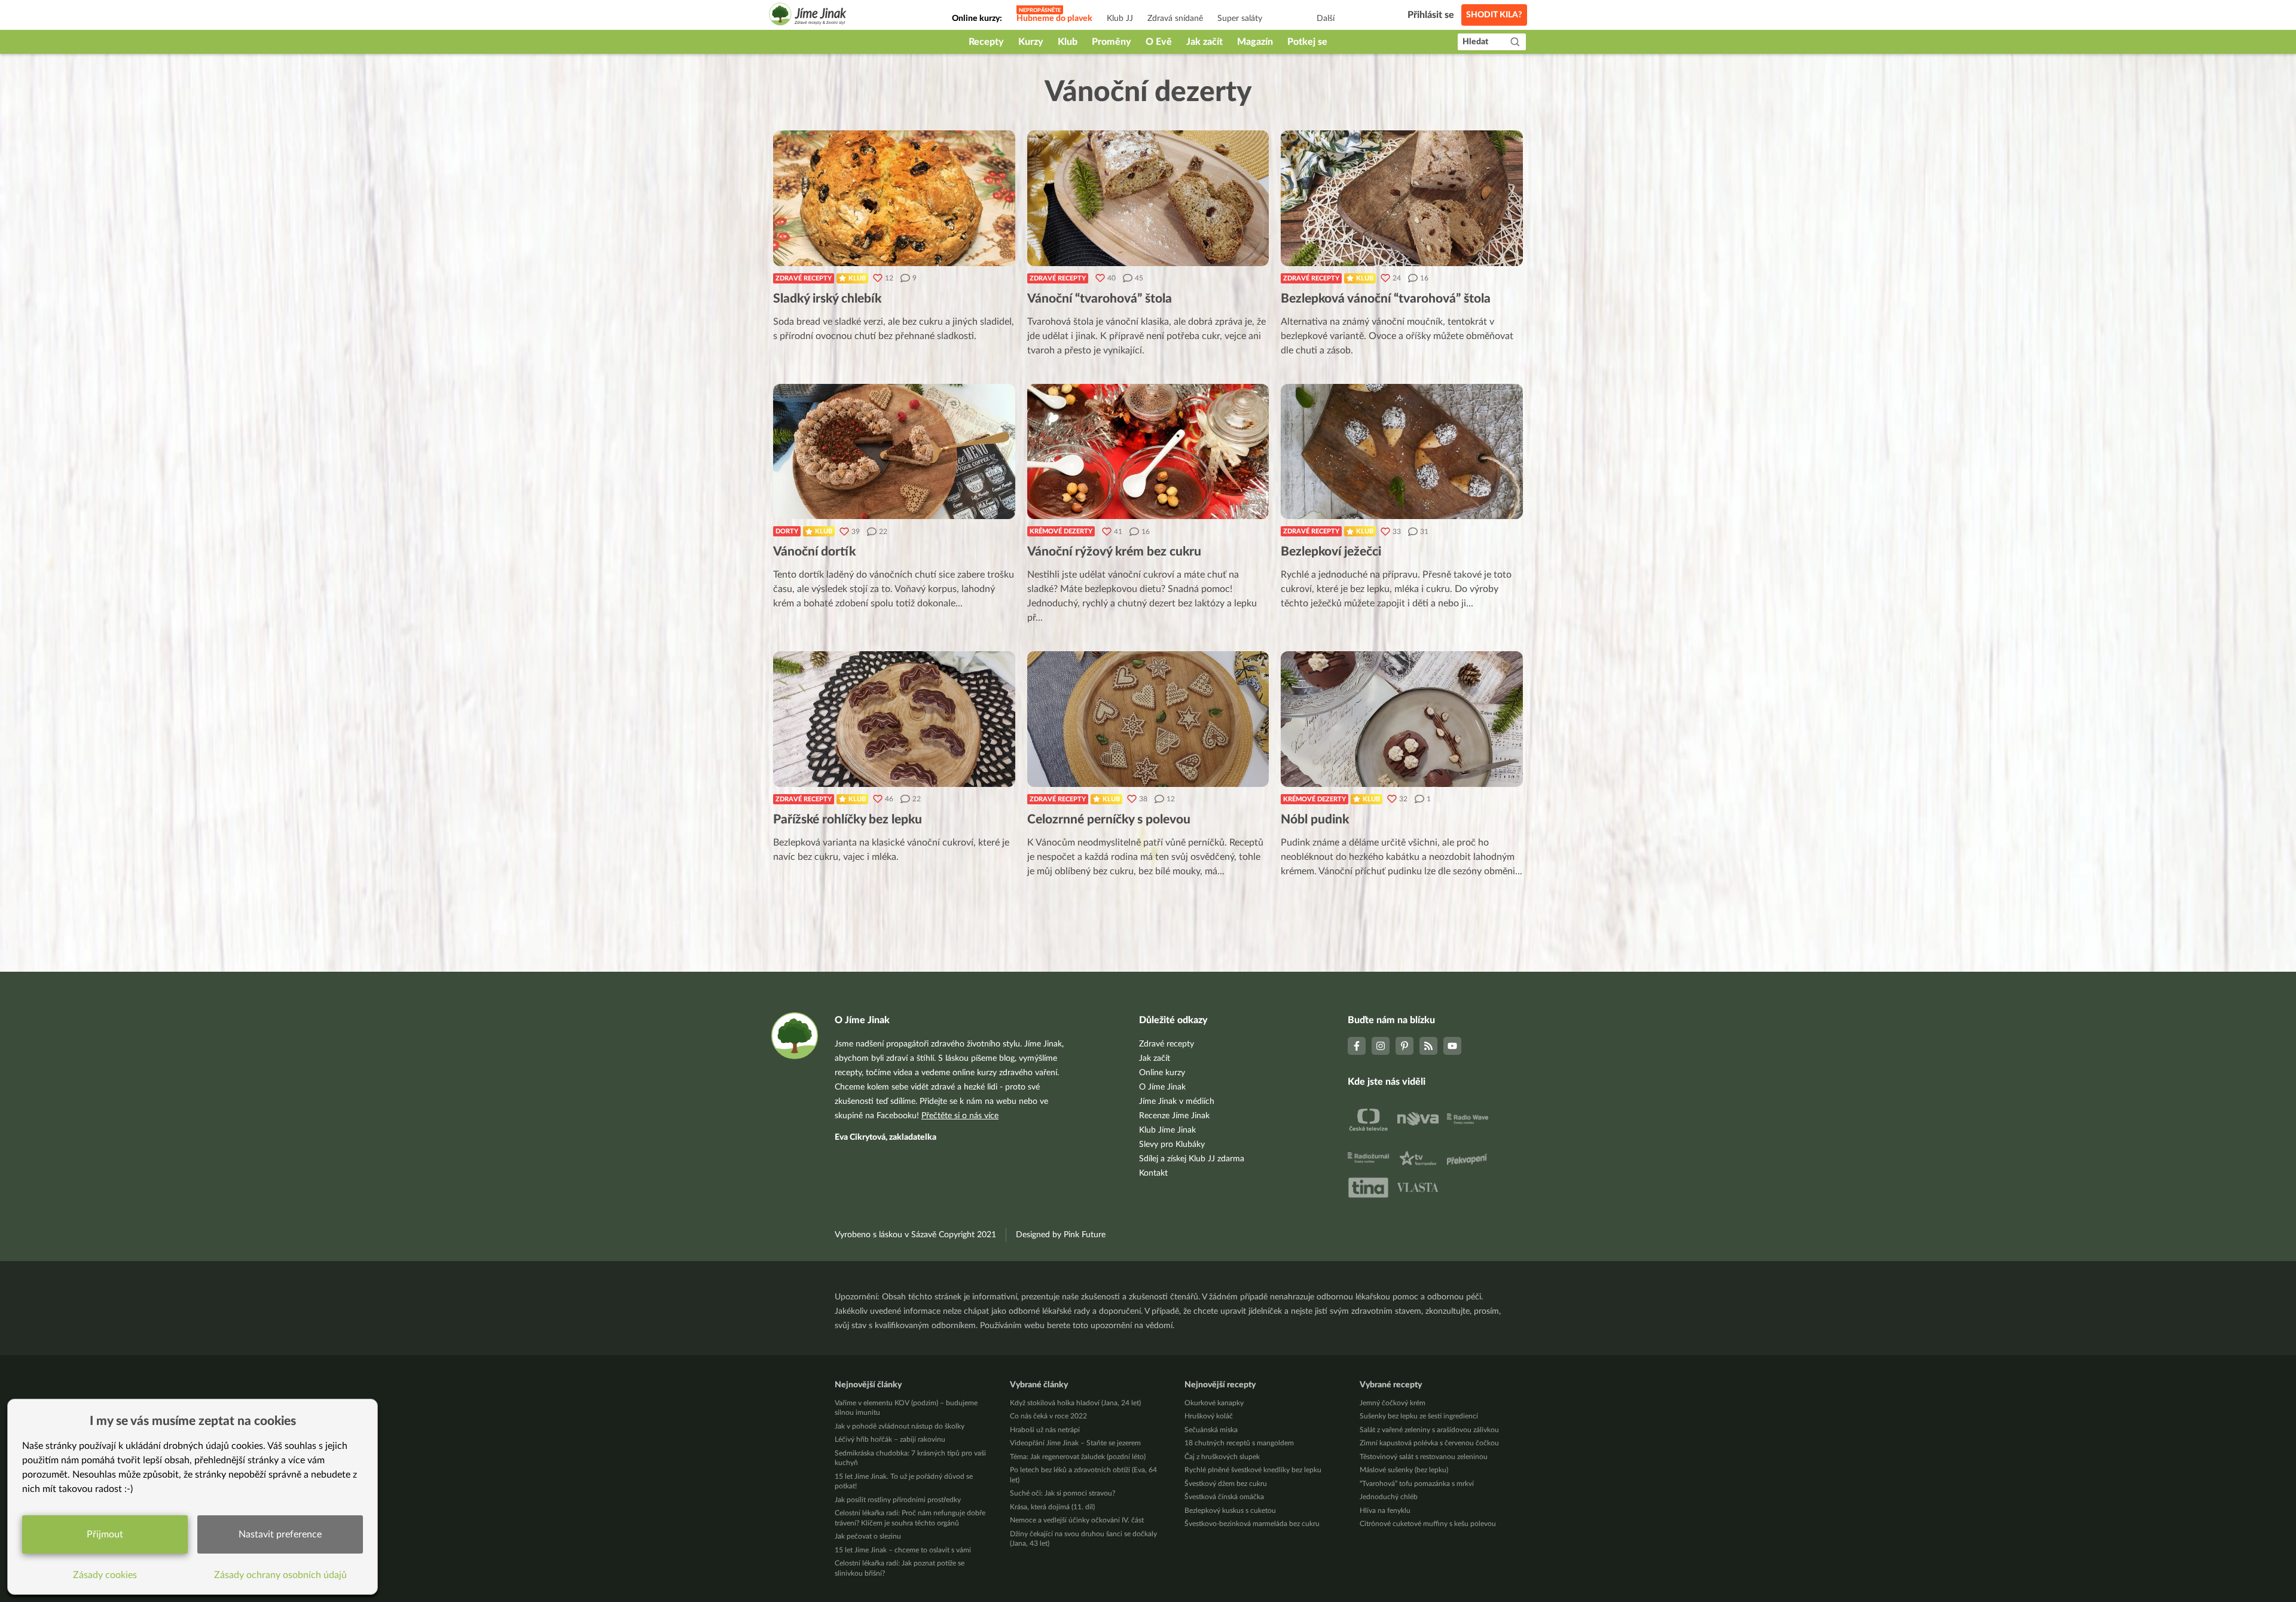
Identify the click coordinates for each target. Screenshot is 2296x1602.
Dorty (787, 531)
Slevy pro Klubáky (1172, 1145)
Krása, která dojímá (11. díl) (1052, 1507)
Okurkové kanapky (1214, 1403)
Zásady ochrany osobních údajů (280, 1575)
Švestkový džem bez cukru (1226, 1484)
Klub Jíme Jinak (1167, 1130)
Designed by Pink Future (1061, 1235)
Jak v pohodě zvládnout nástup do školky (900, 1426)
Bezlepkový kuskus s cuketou (1230, 1511)
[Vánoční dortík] (894, 452)
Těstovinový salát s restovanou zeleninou (1424, 1457)
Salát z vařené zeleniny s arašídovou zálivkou (1429, 1430)
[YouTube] (1452, 1046)
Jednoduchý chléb (1389, 1497)
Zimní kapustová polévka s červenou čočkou (1429, 1443)
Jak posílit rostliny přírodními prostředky (898, 1500)
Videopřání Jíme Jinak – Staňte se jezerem (1075, 1443)
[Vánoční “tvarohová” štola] (1148, 198)
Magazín (1255, 42)
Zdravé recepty (804, 278)
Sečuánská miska (1211, 1430)
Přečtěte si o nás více (960, 1116)
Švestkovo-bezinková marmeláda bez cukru (1252, 1524)
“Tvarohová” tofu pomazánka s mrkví (1417, 1484)
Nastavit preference (280, 1534)
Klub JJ (1120, 19)
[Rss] (1428, 1046)
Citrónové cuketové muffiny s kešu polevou (1428, 1524)
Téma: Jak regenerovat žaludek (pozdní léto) (1078, 1457)
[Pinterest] (1405, 1046)
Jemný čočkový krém (1393, 1403)
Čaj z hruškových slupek (1222, 1457)
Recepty (986, 42)
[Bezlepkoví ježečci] (1402, 452)
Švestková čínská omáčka (1224, 1497)
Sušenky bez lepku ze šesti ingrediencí (1419, 1416)
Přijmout (105, 1534)
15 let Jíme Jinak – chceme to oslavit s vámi (903, 1550)
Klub (1068, 42)
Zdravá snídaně (1175, 19)
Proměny (1112, 42)
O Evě (1159, 42)
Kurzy (1031, 42)
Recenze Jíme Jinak (1174, 1116)
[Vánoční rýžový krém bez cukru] (1148, 452)
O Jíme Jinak (1162, 1087)
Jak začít (1205, 42)
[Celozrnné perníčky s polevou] (1148, 719)
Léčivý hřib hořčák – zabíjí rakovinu (890, 1439)
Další (1326, 19)
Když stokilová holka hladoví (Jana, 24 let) (1075, 1403)
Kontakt (1153, 1173)
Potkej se (1307, 42)
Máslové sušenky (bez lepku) (1404, 1470)
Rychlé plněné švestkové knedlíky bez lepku (1253, 1470)
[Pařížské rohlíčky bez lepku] (894, 719)
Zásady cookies (105, 1575)
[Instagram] (1381, 1046)
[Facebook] (1357, 1046)
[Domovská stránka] (808, 16)
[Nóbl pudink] (1402, 719)
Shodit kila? (1494, 15)
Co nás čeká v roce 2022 (1048, 1416)
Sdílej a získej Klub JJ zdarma (1192, 1159)
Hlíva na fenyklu (1385, 1511)
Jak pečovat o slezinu (868, 1536)
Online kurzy (1162, 1073)
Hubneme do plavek (1054, 19)
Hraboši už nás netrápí (1045, 1430)
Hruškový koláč (1209, 1416)
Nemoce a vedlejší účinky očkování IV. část (1077, 1520)
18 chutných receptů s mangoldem (1239, 1443)
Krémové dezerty (1061, 531)
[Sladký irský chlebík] (894, 198)
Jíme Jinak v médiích (1177, 1101)
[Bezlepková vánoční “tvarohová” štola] (1402, 198)
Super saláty (1240, 19)
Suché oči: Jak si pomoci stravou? (1062, 1493)
